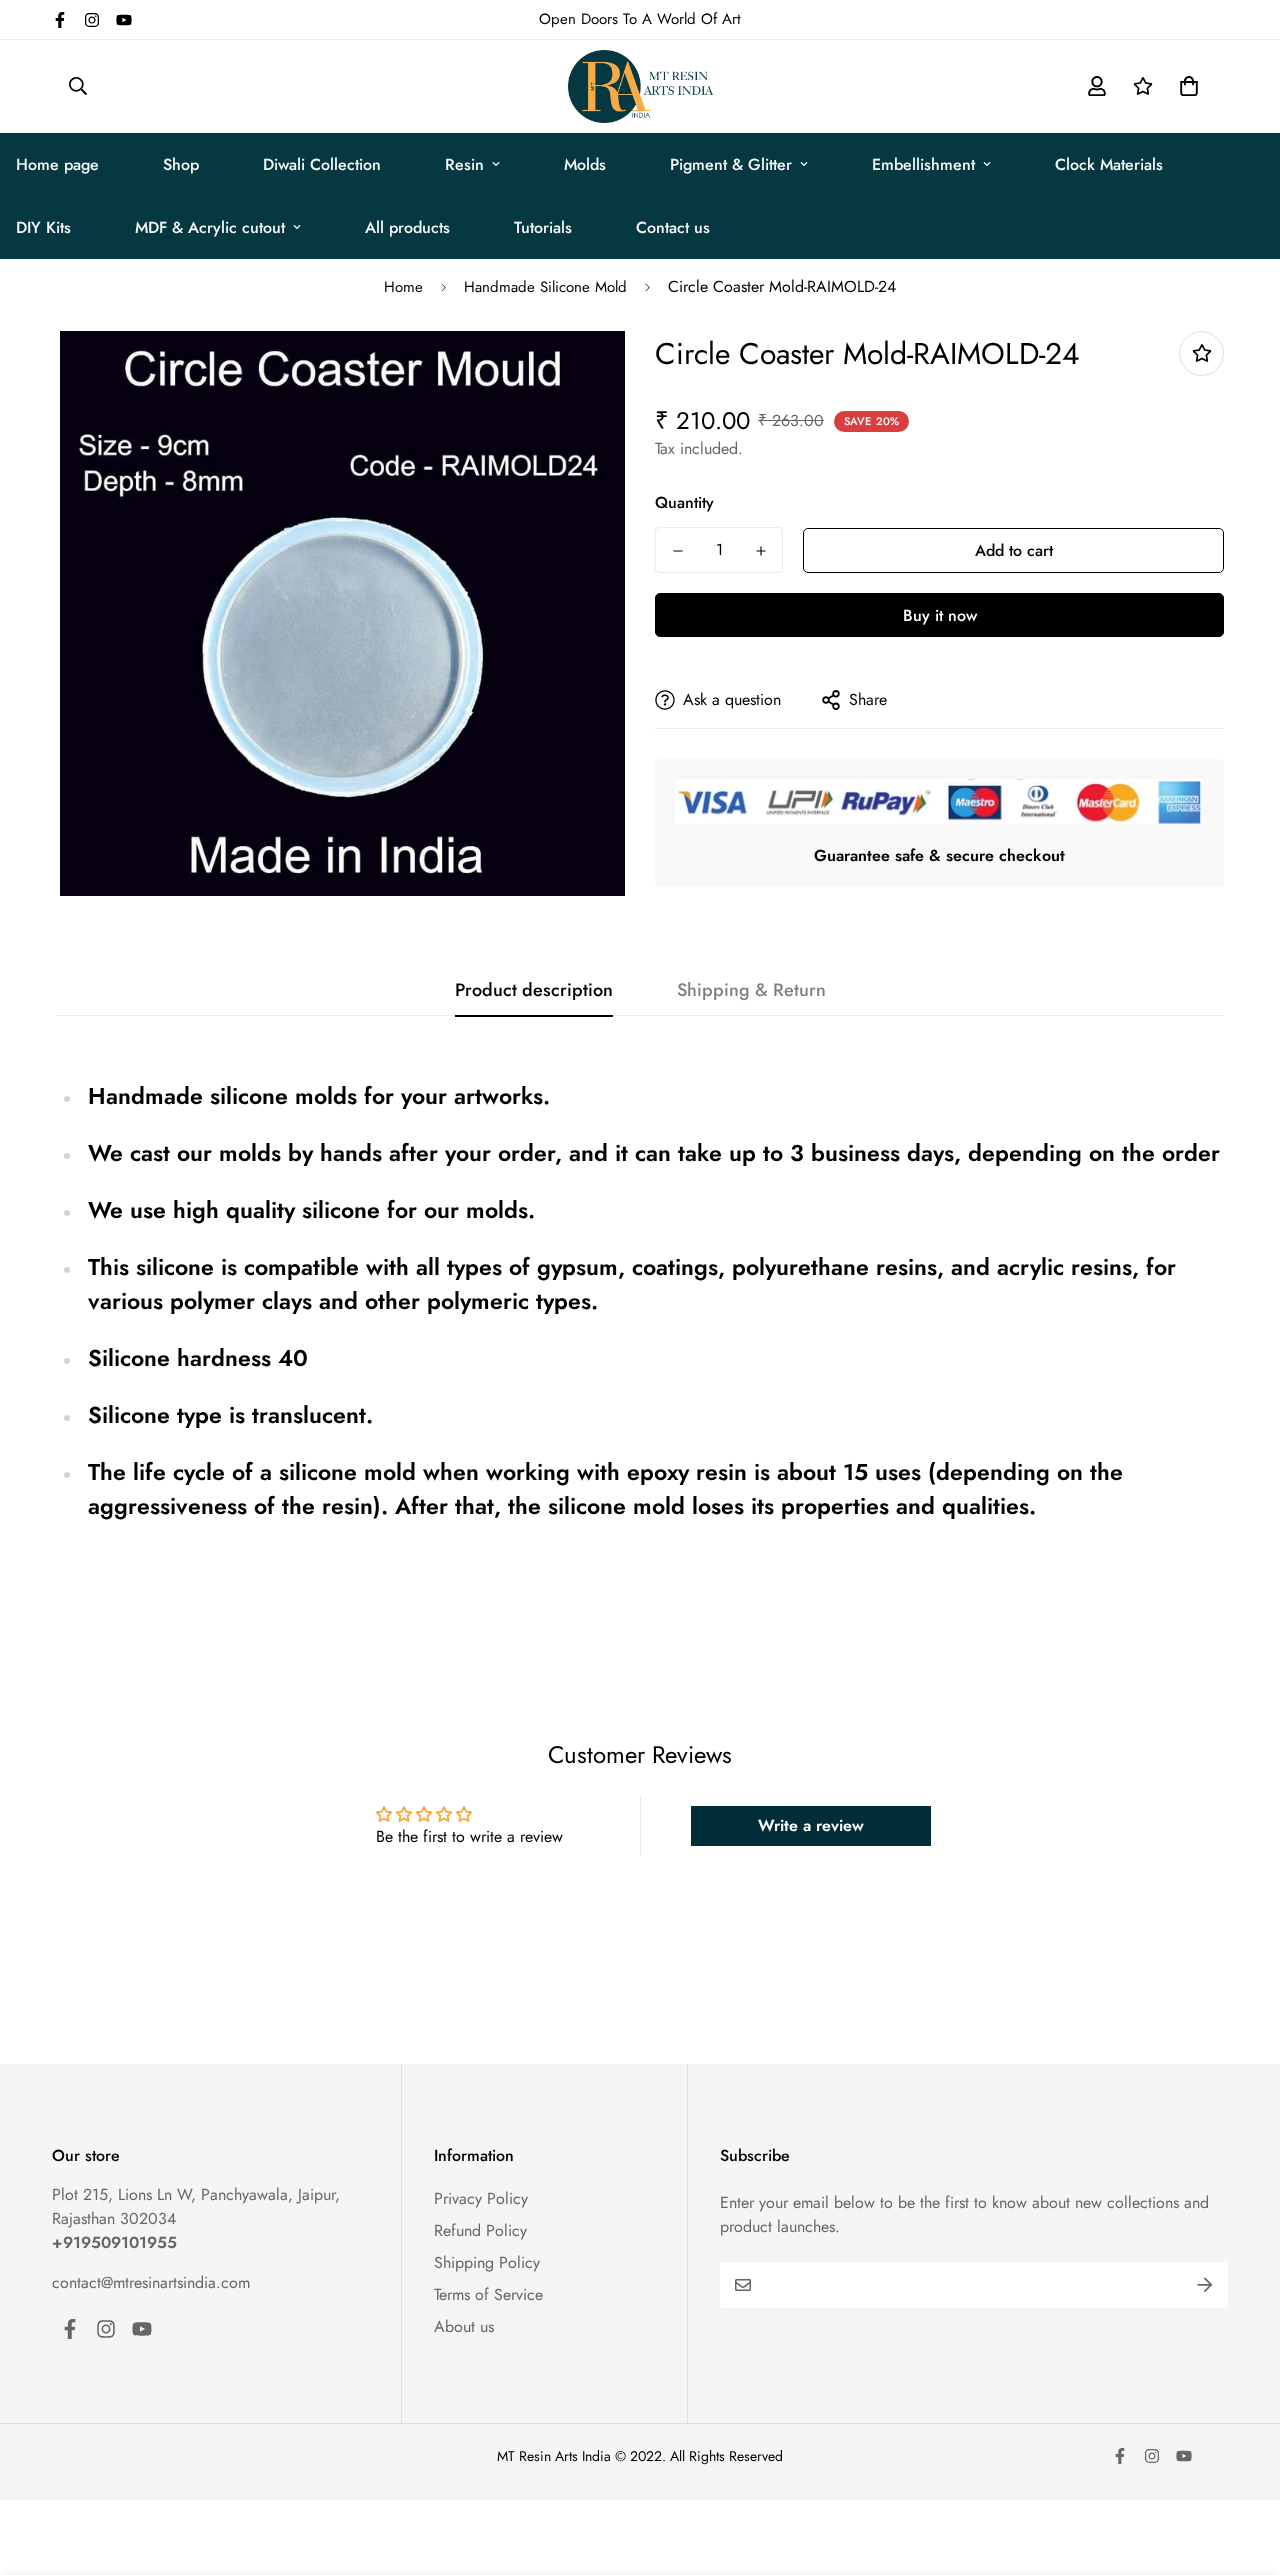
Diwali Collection (322, 164)
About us (464, 2326)
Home (403, 287)
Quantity (684, 502)
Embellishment (923, 164)
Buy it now (940, 615)
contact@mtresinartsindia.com (151, 2282)
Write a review (811, 1825)
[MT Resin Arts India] (640, 86)
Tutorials (543, 227)
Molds (585, 164)
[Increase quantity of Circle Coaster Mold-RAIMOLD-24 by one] (760, 551)
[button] (1185, 86)
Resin (464, 164)
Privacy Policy (481, 2198)
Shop (181, 164)
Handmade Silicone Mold (545, 287)
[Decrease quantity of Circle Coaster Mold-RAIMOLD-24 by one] (677, 551)
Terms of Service (488, 2294)
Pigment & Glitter (731, 164)
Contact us (673, 227)
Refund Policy (480, 2230)
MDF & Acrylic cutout (210, 227)
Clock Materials (1109, 164)
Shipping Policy (487, 2262)
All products (407, 227)
